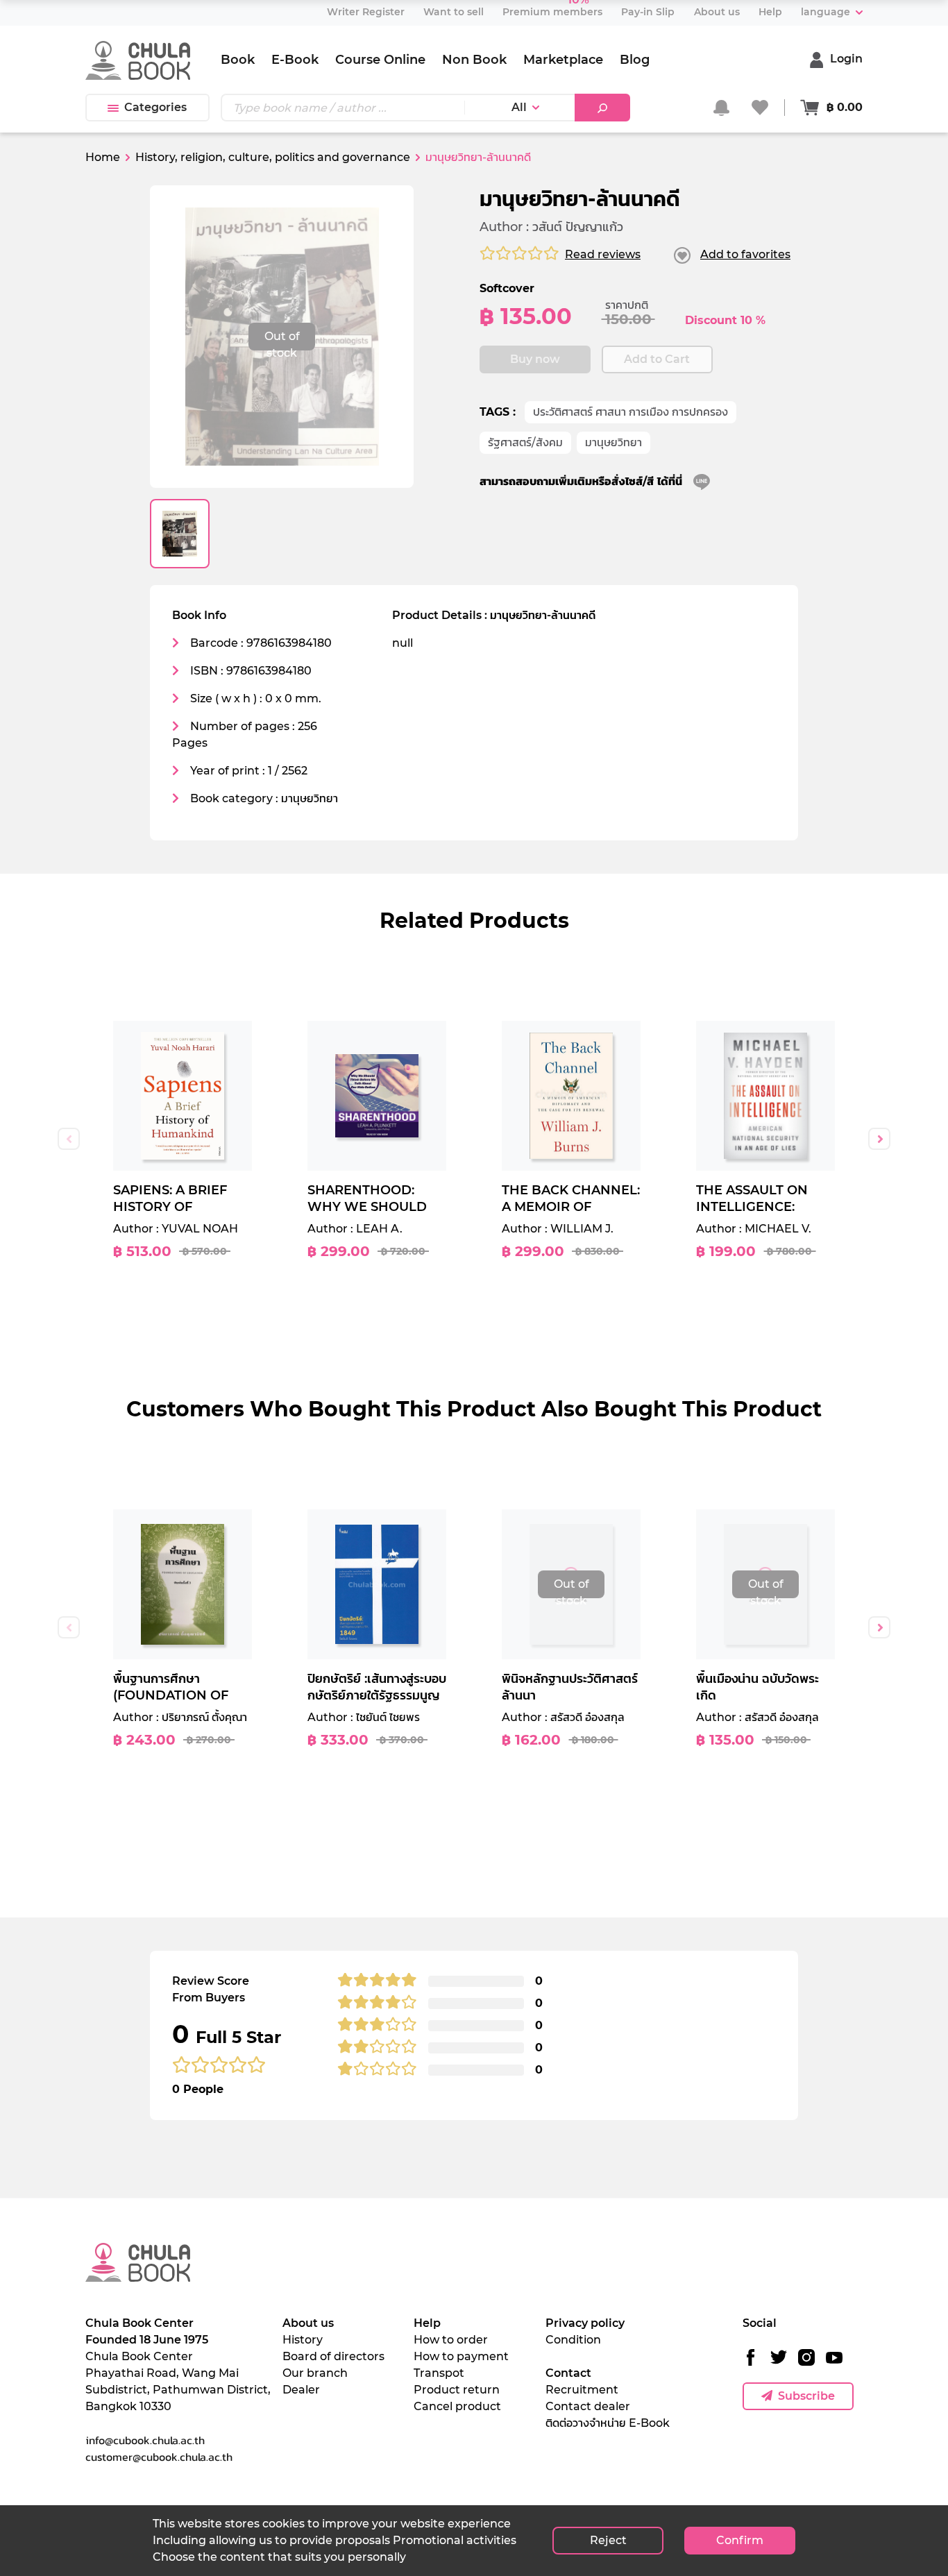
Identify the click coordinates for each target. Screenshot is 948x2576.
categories (155, 107)
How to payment (461, 2356)
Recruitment (582, 2390)
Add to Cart (657, 359)
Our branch (315, 2373)
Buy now (535, 359)
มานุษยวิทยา (613, 442)
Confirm (740, 2540)
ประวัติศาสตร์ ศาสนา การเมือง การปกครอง (630, 412)
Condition (573, 2340)
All (519, 107)
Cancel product (457, 2406)
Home (103, 157)
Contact (568, 2373)
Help (427, 2323)
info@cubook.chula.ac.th (145, 2440)
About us (308, 2323)
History (303, 2340)
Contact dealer (588, 2406)
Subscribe (806, 2396)
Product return (457, 2390)
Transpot (439, 2373)
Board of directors (333, 2356)
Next (879, 1139)
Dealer (301, 2390)
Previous (69, 1139)
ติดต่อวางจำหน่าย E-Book (608, 2423)
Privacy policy (585, 2323)
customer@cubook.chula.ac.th (159, 2457)
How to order (451, 2340)
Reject (608, 2540)
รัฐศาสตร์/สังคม (525, 442)
